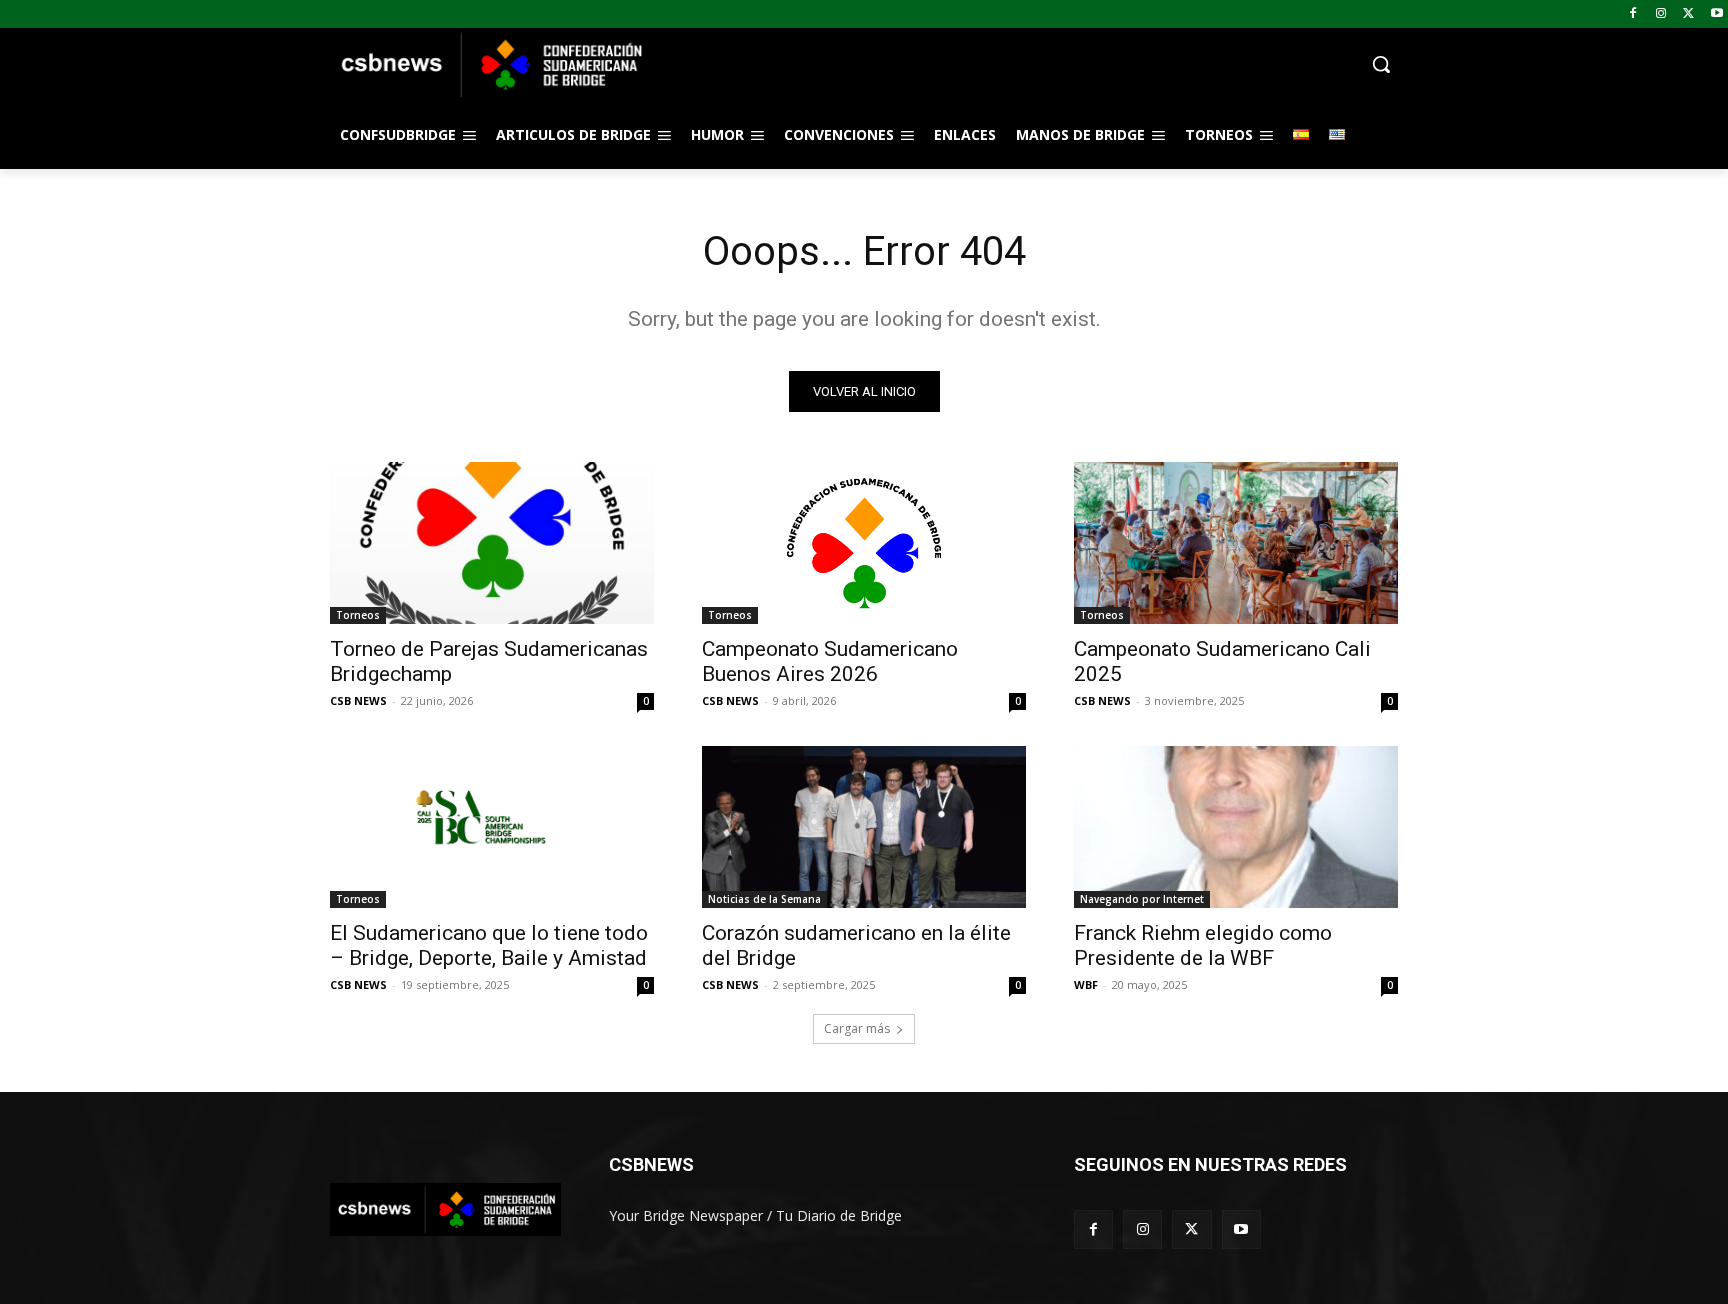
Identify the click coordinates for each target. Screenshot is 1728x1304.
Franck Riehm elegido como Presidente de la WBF (1203, 945)
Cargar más (857, 1028)
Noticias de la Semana (764, 899)
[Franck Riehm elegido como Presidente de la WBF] (1236, 827)
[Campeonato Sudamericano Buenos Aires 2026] (864, 543)
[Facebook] (1633, 14)
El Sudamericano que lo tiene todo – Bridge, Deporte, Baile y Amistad (489, 945)
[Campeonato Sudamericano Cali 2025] (1236, 543)
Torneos (358, 615)
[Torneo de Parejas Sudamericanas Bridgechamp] (492, 543)
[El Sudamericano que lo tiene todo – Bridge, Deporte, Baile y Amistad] (492, 827)
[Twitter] (1688, 14)
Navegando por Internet (1142, 899)
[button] (1024, 64)
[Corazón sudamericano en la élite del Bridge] (864, 827)
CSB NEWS (358, 700)
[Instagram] (1661, 14)
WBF (1086, 984)
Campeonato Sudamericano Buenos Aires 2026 (830, 661)
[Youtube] (1716, 14)
